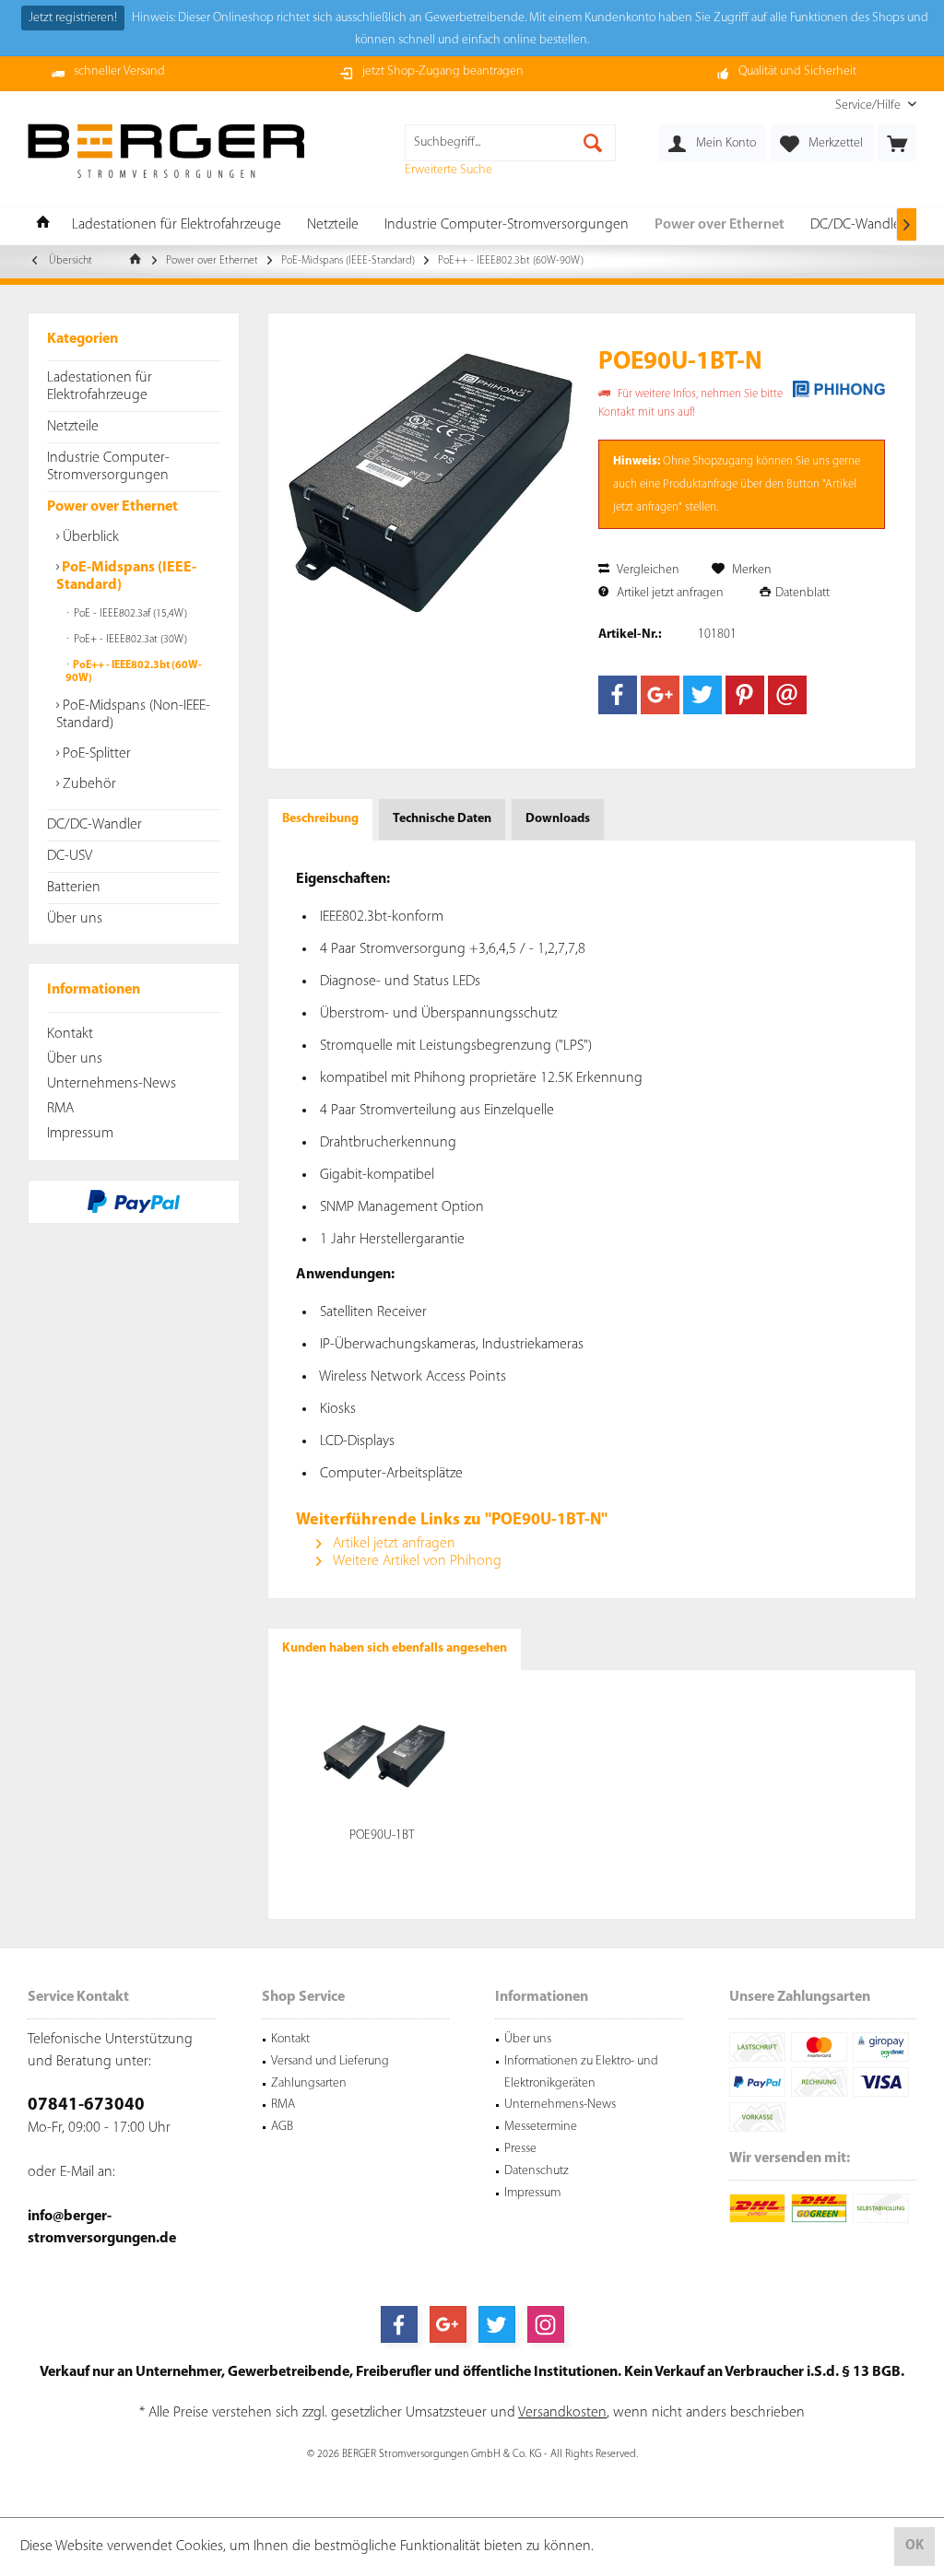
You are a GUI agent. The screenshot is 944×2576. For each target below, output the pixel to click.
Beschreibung (320, 819)
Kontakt (70, 1034)
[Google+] (660, 695)
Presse (520, 2149)
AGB (282, 2127)
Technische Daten (442, 819)
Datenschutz (537, 2171)
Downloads (558, 819)
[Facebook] (618, 695)
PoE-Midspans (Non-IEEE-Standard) (133, 715)
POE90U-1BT (382, 1835)
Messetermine (541, 2127)
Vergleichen (647, 570)
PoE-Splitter (95, 754)
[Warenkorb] (897, 143)
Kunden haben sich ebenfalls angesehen (395, 1648)
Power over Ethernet (112, 507)
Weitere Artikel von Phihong (415, 1561)
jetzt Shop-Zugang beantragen (443, 71)
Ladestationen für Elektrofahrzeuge (100, 387)
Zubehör (88, 784)
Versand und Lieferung (330, 2061)
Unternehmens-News (112, 1084)
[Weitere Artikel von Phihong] (839, 389)
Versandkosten (562, 2413)
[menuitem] (869, 106)
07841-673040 (86, 2105)
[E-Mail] (787, 695)
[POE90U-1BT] (382, 1753)
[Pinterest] (745, 695)
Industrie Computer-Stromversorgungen (108, 467)
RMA (60, 1109)
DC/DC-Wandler (94, 825)
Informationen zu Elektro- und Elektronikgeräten (581, 2072)
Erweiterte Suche (448, 170)
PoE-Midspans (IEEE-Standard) (126, 576)
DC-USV (70, 856)
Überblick (89, 537)
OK (914, 2546)
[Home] (43, 225)
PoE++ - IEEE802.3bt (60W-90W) (134, 672)
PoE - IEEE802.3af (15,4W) (129, 614)
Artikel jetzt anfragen (669, 593)
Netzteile (73, 427)
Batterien (74, 888)
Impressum (80, 1134)
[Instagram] (546, 2324)
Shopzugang (723, 461)
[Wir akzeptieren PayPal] (134, 1202)
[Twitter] (702, 695)
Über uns (75, 919)
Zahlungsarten (309, 2083)
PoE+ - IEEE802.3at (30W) (129, 640)
